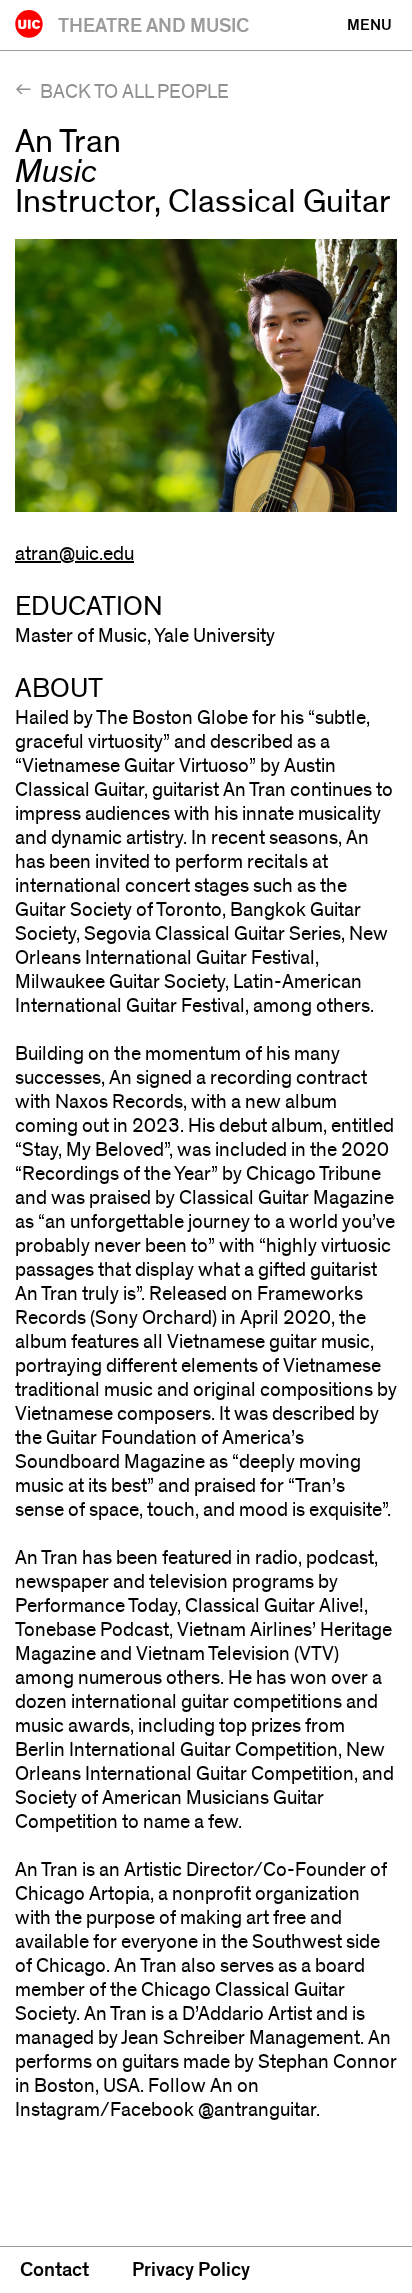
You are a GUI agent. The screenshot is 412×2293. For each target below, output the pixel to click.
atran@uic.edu (74, 554)
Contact (54, 2270)
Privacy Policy (191, 2270)
